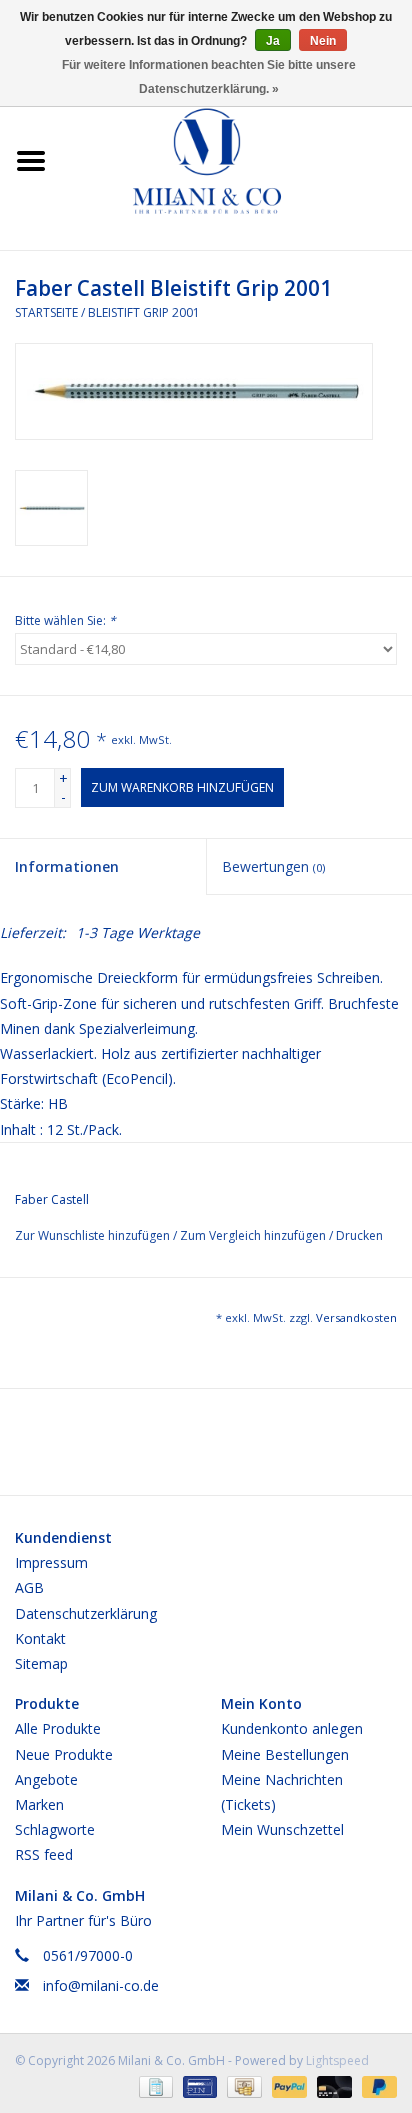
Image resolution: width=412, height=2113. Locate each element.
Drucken (359, 1235)
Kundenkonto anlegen (292, 1728)
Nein (323, 41)
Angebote (46, 1779)
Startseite (46, 312)
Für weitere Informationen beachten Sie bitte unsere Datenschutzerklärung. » (209, 77)
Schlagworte (55, 1829)
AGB (29, 1587)
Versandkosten (356, 1317)
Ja (273, 41)
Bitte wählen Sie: (65, 620)
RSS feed (44, 1854)
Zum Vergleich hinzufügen (254, 1235)
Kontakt (40, 1638)
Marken (39, 1804)
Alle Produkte (58, 1728)
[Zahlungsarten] (154, 2085)
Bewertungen (273, 866)
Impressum (51, 1562)
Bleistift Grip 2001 (144, 312)
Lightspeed (337, 2060)
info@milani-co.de (101, 1985)
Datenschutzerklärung (86, 1613)
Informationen (67, 866)
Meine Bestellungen (285, 1754)
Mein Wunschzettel (282, 1829)
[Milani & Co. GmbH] (237, 159)
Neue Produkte (64, 1754)
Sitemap (41, 1663)
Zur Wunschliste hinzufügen (94, 1235)
